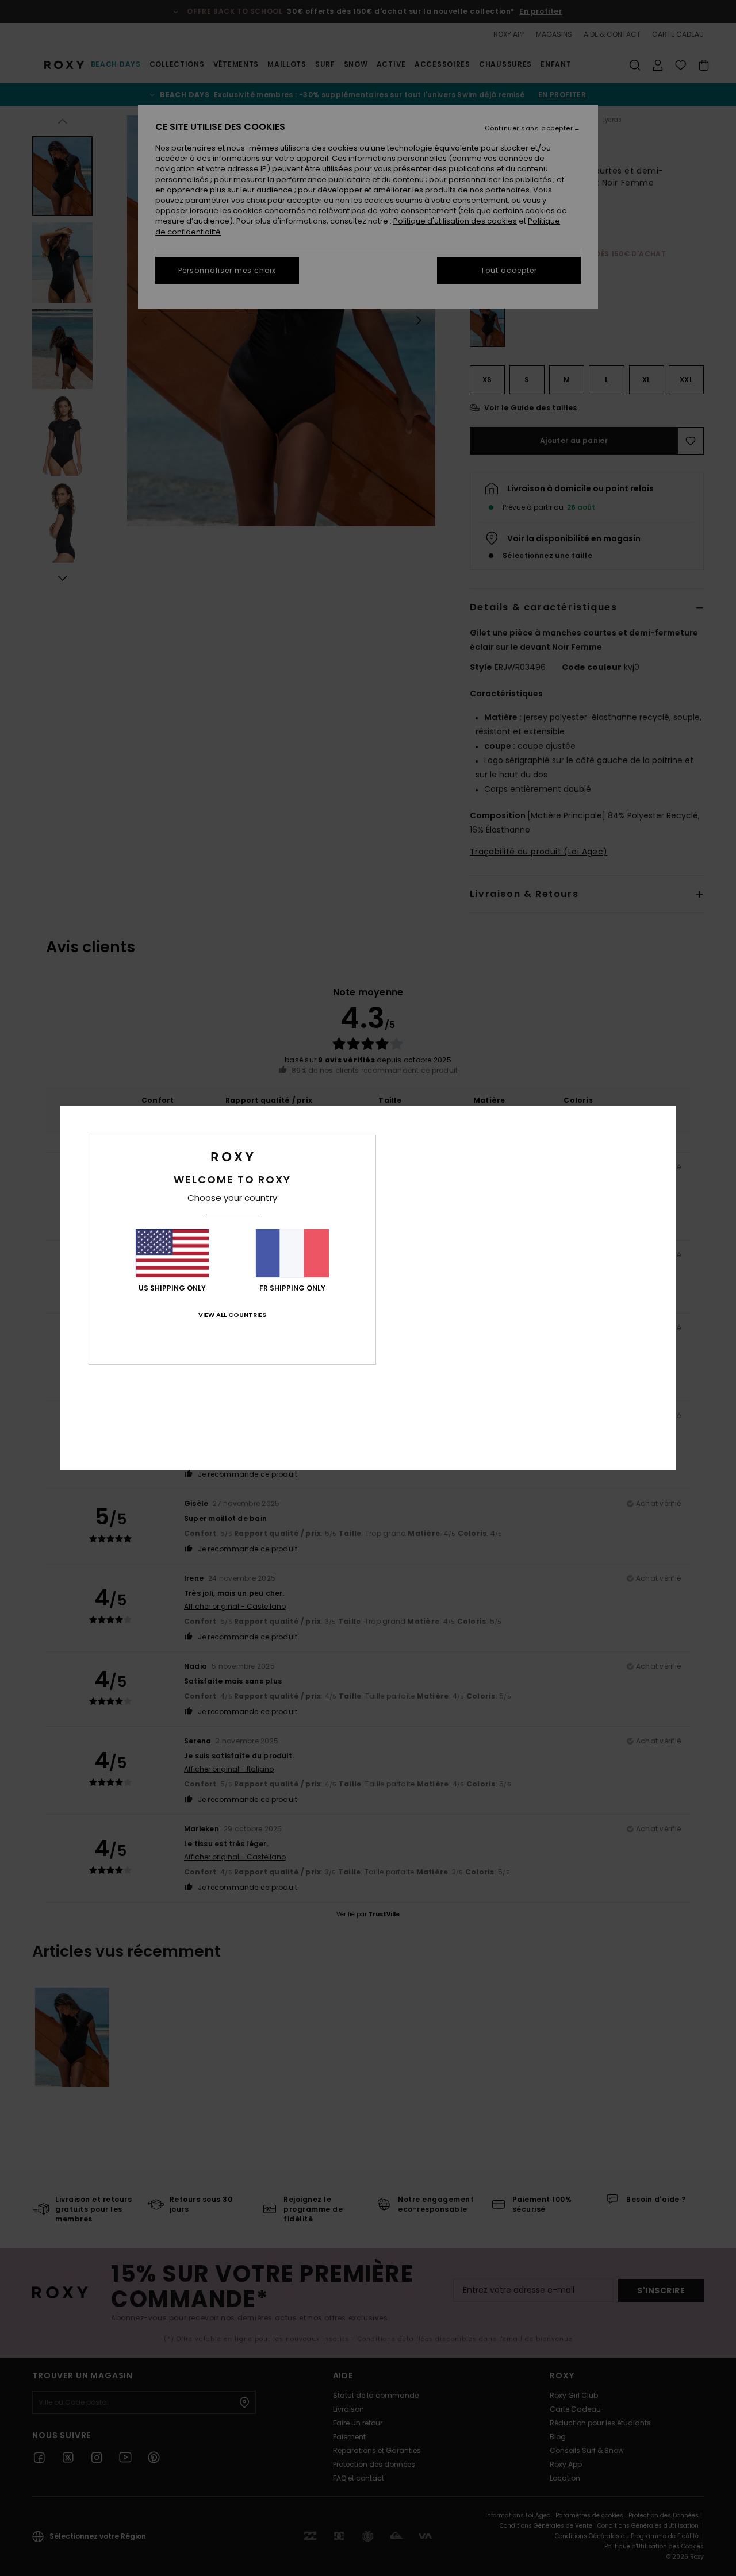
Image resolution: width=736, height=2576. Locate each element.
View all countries (232, 1315)
